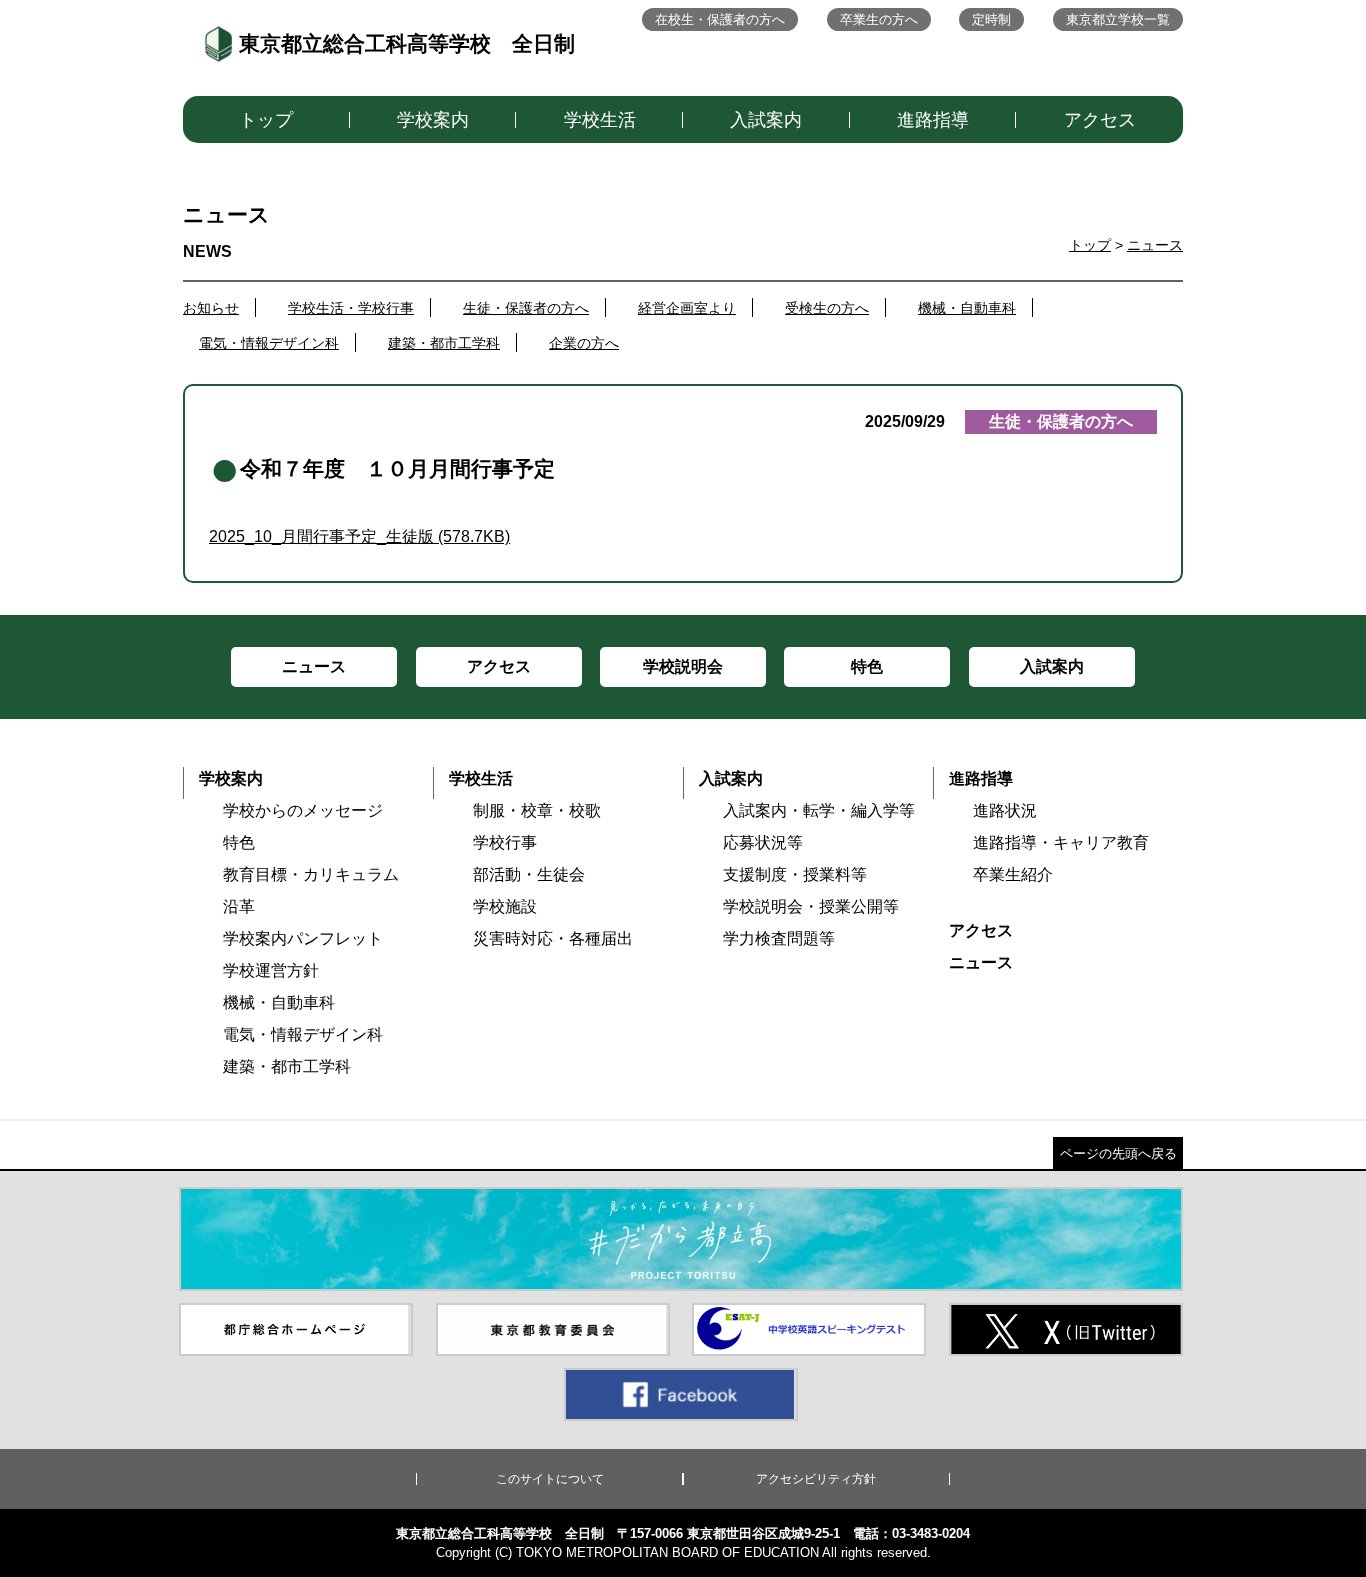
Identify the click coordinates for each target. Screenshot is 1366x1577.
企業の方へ (584, 343)
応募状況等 (763, 842)
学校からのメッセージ (303, 810)
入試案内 (766, 120)
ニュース (1155, 245)
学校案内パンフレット (303, 938)
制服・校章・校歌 (537, 810)
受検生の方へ (827, 308)
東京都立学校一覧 (1118, 19)
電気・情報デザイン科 (269, 343)
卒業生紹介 (1013, 874)
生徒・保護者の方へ (526, 308)
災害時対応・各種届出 (553, 938)
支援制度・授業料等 (795, 874)
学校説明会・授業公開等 (811, 906)
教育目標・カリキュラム (311, 874)
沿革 (239, 906)
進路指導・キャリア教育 (1061, 842)
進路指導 (933, 120)
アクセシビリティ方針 (816, 1479)
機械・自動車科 (967, 308)
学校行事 (505, 842)
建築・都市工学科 (444, 343)
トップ (266, 120)
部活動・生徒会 (529, 874)
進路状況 (1005, 810)
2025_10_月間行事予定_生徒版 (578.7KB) (359, 536)
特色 (239, 842)
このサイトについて (550, 1479)
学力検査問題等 (779, 938)
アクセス (1100, 120)
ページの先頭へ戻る (1118, 1153)
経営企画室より (687, 308)
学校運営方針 (271, 970)
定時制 (991, 19)
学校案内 (433, 120)
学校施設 (505, 906)
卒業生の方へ (879, 19)
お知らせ (211, 308)
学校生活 (600, 120)
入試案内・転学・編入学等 (819, 810)
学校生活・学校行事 (351, 308)
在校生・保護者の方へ (720, 19)
